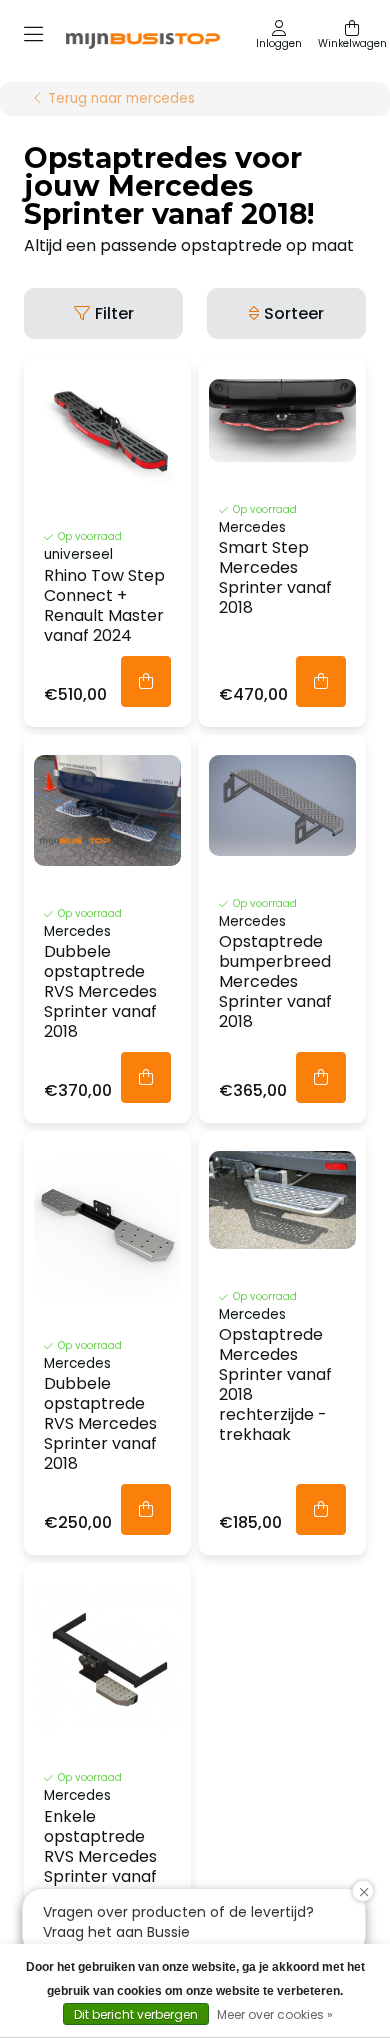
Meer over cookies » (275, 2014)
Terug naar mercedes (121, 99)
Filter (114, 313)
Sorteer (294, 313)
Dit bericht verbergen (136, 2014)
